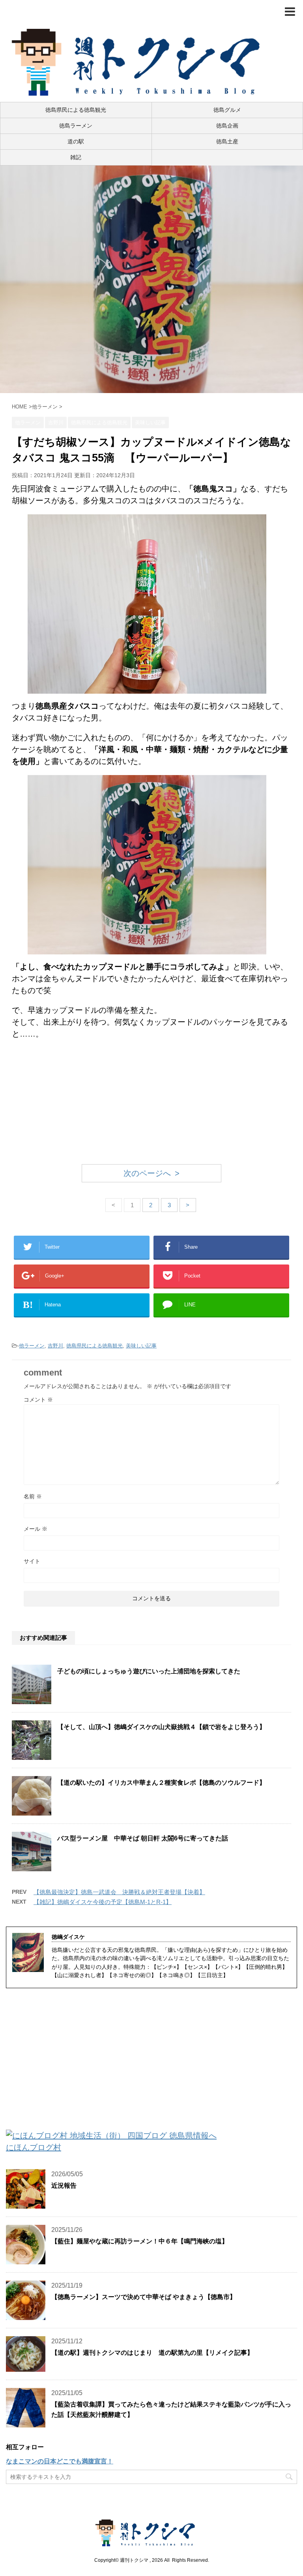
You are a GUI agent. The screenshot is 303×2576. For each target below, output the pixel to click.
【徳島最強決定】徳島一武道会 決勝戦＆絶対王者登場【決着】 (119, 1892)
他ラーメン (32, 1346)
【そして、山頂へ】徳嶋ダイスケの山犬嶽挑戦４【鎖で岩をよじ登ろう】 (161, 1727)
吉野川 (55, 1346)
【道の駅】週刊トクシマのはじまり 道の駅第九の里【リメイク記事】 (152, 2353)
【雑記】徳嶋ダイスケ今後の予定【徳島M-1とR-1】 (103, 1902)
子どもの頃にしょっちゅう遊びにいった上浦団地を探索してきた (149, 1671)
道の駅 (76, 141)
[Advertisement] (151, 1103)
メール (36, 1529)
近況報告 (64, 2186)
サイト (32, 1561)
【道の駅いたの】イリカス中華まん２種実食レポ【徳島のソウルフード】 (161, 1783)
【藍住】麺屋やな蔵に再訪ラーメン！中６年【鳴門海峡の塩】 (140, 2241)
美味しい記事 (141, 1346)
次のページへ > (151, 1173)
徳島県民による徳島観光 (76, 110)
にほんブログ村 (34, 2147)
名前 (33, 1496)
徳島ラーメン (76, 126)
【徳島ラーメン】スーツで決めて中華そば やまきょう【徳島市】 (144, 2297)
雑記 (76, 157)
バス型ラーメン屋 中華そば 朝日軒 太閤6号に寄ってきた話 (143, 1838)
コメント (38, 1400)
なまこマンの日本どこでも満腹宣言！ (60, 2461)
